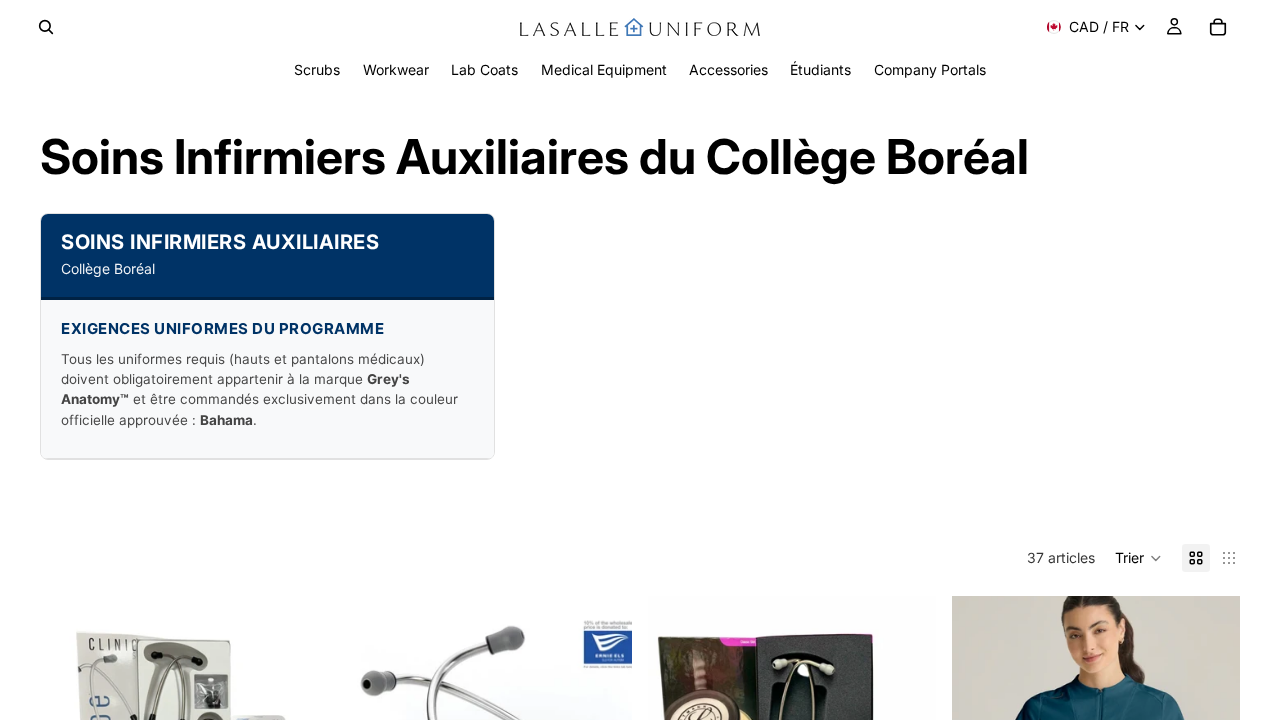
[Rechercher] (46, 27)
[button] (1138, 558)
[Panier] (1218, 27)
